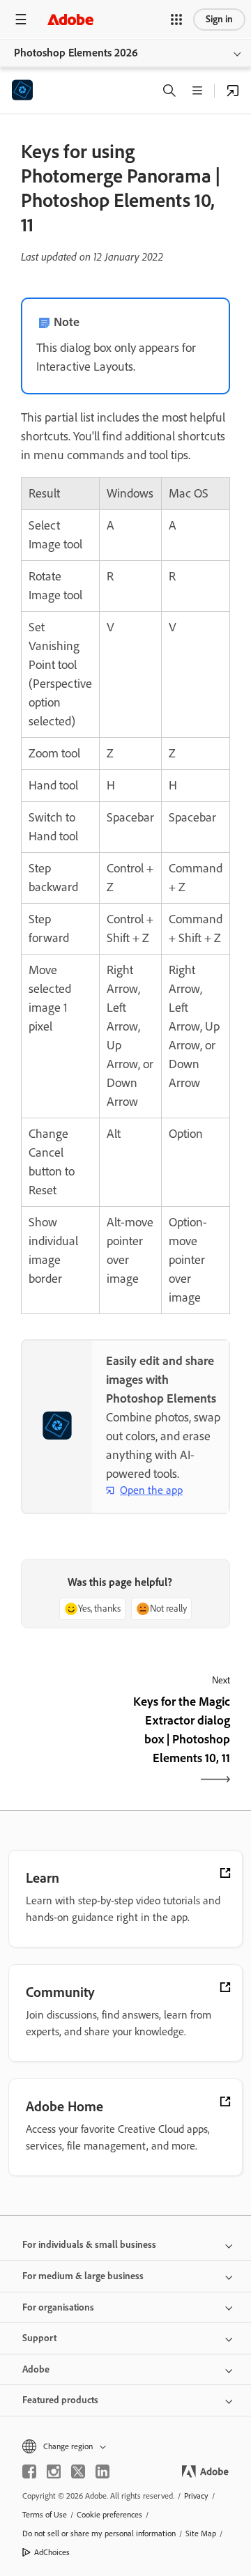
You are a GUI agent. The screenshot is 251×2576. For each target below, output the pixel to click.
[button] (176, 20)
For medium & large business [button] (83, 2276)
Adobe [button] (36, 2369)
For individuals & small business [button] (89, 2245)
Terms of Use (45, 2515)
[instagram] (54, 2471)
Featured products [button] (60, 2400)
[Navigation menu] (21, 19)
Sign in (219, 19)
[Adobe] (70, 19)
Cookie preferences (109, 2515)
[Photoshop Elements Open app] (233, 91)
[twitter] (78, 2471)
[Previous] (71, 1742)
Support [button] (39, 2338)
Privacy (196, 2496)
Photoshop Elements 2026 (76, 53)
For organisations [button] (58, 2307)
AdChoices (52, 2552)
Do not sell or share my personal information (99, 2533)
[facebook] (29, 2471)
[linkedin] (102, 2471)
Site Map (201, 2533)
